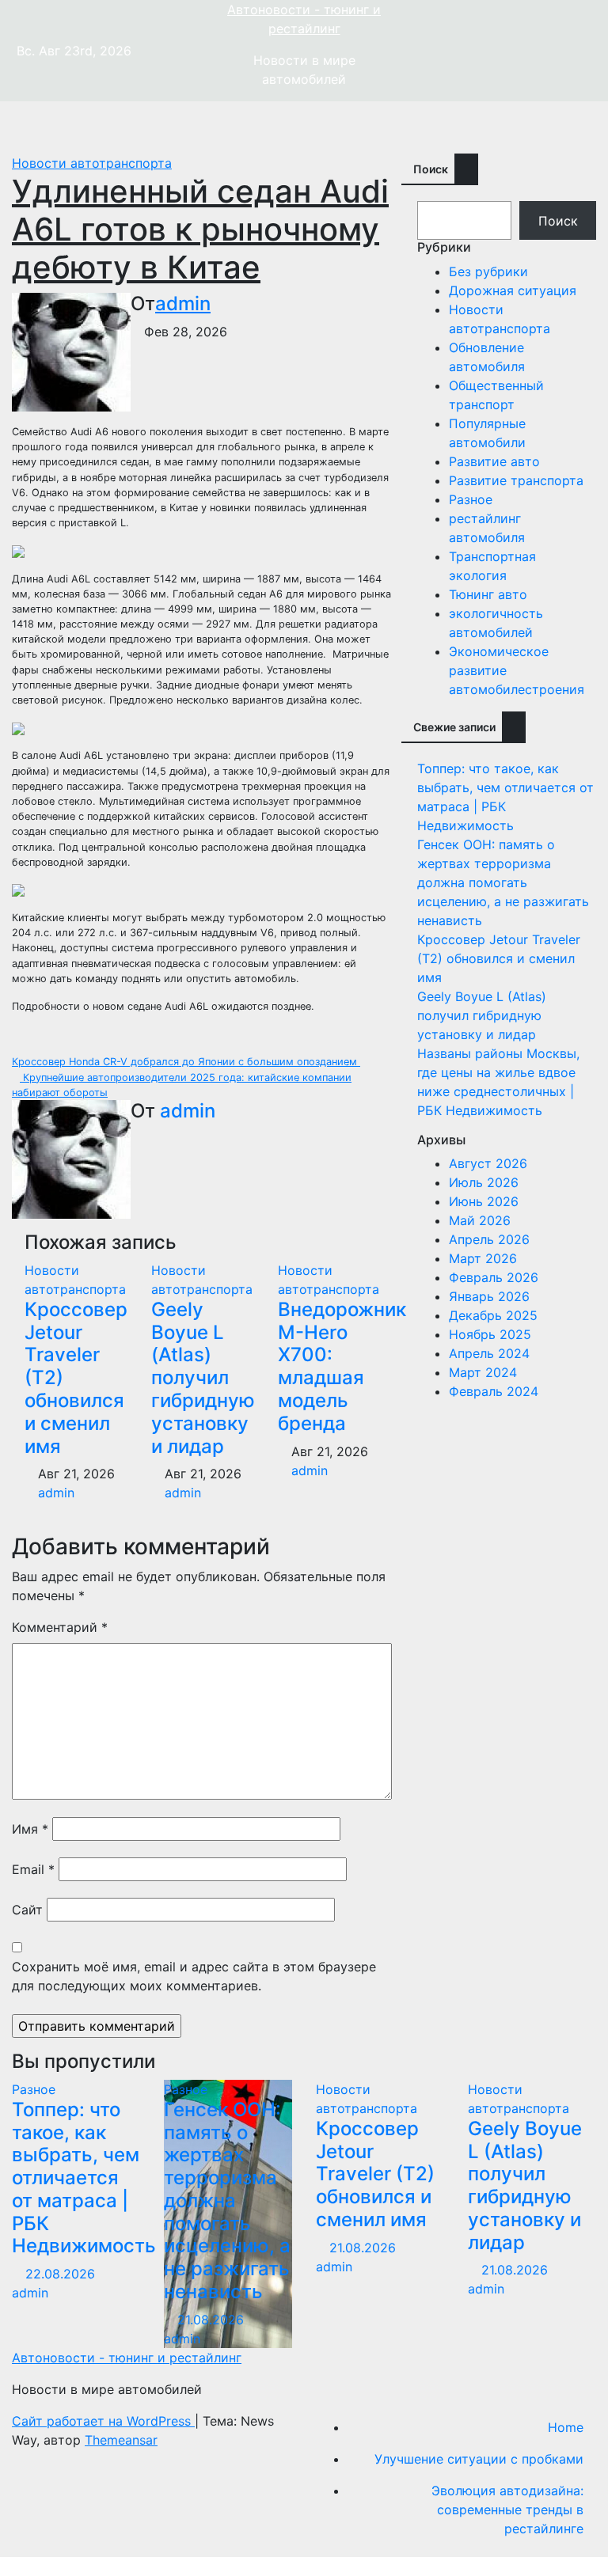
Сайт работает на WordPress (103, 2421)
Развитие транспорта (516, 480)
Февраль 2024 (494, 1391)
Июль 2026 (484, 1182)
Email (33, 1869)
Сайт (27, 1910)
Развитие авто (494, 461)
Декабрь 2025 (493, 1315)
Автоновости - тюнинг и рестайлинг (127, 2358)
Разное (471, 499)
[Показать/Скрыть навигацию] (308, 127)
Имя (30, 1829)
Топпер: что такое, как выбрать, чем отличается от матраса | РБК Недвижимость (84, 2178)
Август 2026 (488, 1163)
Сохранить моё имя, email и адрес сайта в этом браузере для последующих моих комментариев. (194, 1976)
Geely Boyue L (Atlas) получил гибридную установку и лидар (203, 1378)
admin (183, 304)
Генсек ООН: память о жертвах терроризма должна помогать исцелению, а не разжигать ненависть (503, 882)
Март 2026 (483, 1258)
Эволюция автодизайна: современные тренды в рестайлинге (507, 2510)
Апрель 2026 (489, 1239)
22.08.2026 (62, 2274)
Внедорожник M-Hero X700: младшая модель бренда (342, 1366)
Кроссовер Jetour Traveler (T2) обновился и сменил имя (499, 958)
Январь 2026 (489, 1296)
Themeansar (121, 2440)
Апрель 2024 (489, 1353)
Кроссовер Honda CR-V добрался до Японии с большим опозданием (186, 1062)
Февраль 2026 (494, 1277)
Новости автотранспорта (92, 163)
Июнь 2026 (484, 1201)
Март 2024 (483, 1372)
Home (566, 2427)
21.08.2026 (213, 2320)
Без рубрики (488, 271)
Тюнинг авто (488, 594)
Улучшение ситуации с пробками (479, 2459)
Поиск (431, 169)
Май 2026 (480, 1220)
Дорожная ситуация (513, 290)
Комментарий (60, 1627)
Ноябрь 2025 (490, 1334)
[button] (572, 127)
